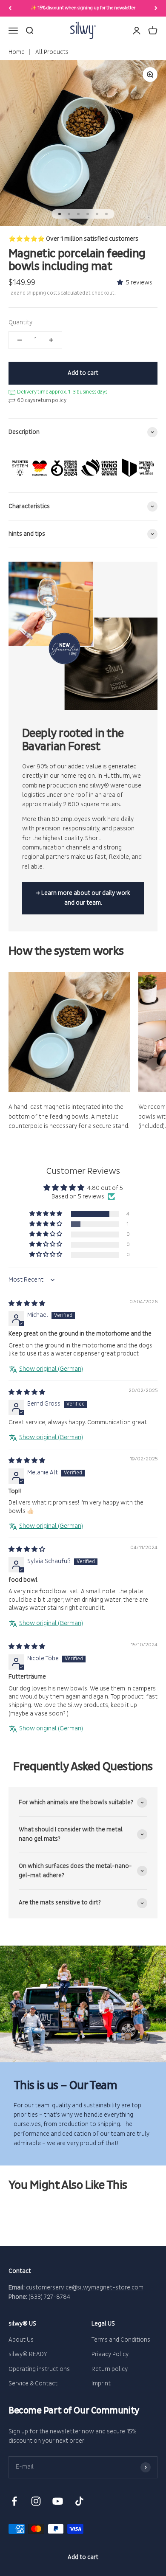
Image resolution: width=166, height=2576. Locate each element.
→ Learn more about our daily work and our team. (83, 898)
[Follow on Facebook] (14, 2501)
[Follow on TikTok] (79, 2501)
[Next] (156, 8)
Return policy (110, 2369)
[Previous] (10, 8)
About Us (21, 2340)
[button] (122, 283)
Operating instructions (39, 2369)
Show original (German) (51, 1369)
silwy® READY (28, 2354)
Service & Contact (33, 2383)
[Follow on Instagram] (36, 2501)
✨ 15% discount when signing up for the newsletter (83, 8)
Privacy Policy (110, 2354)
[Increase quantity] (51, 340)
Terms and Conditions (121, 2340)
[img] (27, 1303)
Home (17, 52)
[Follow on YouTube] (58, 2501)
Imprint (101, 2383)
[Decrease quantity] (20, 340)
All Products (51, 52)
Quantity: (21, 322)
